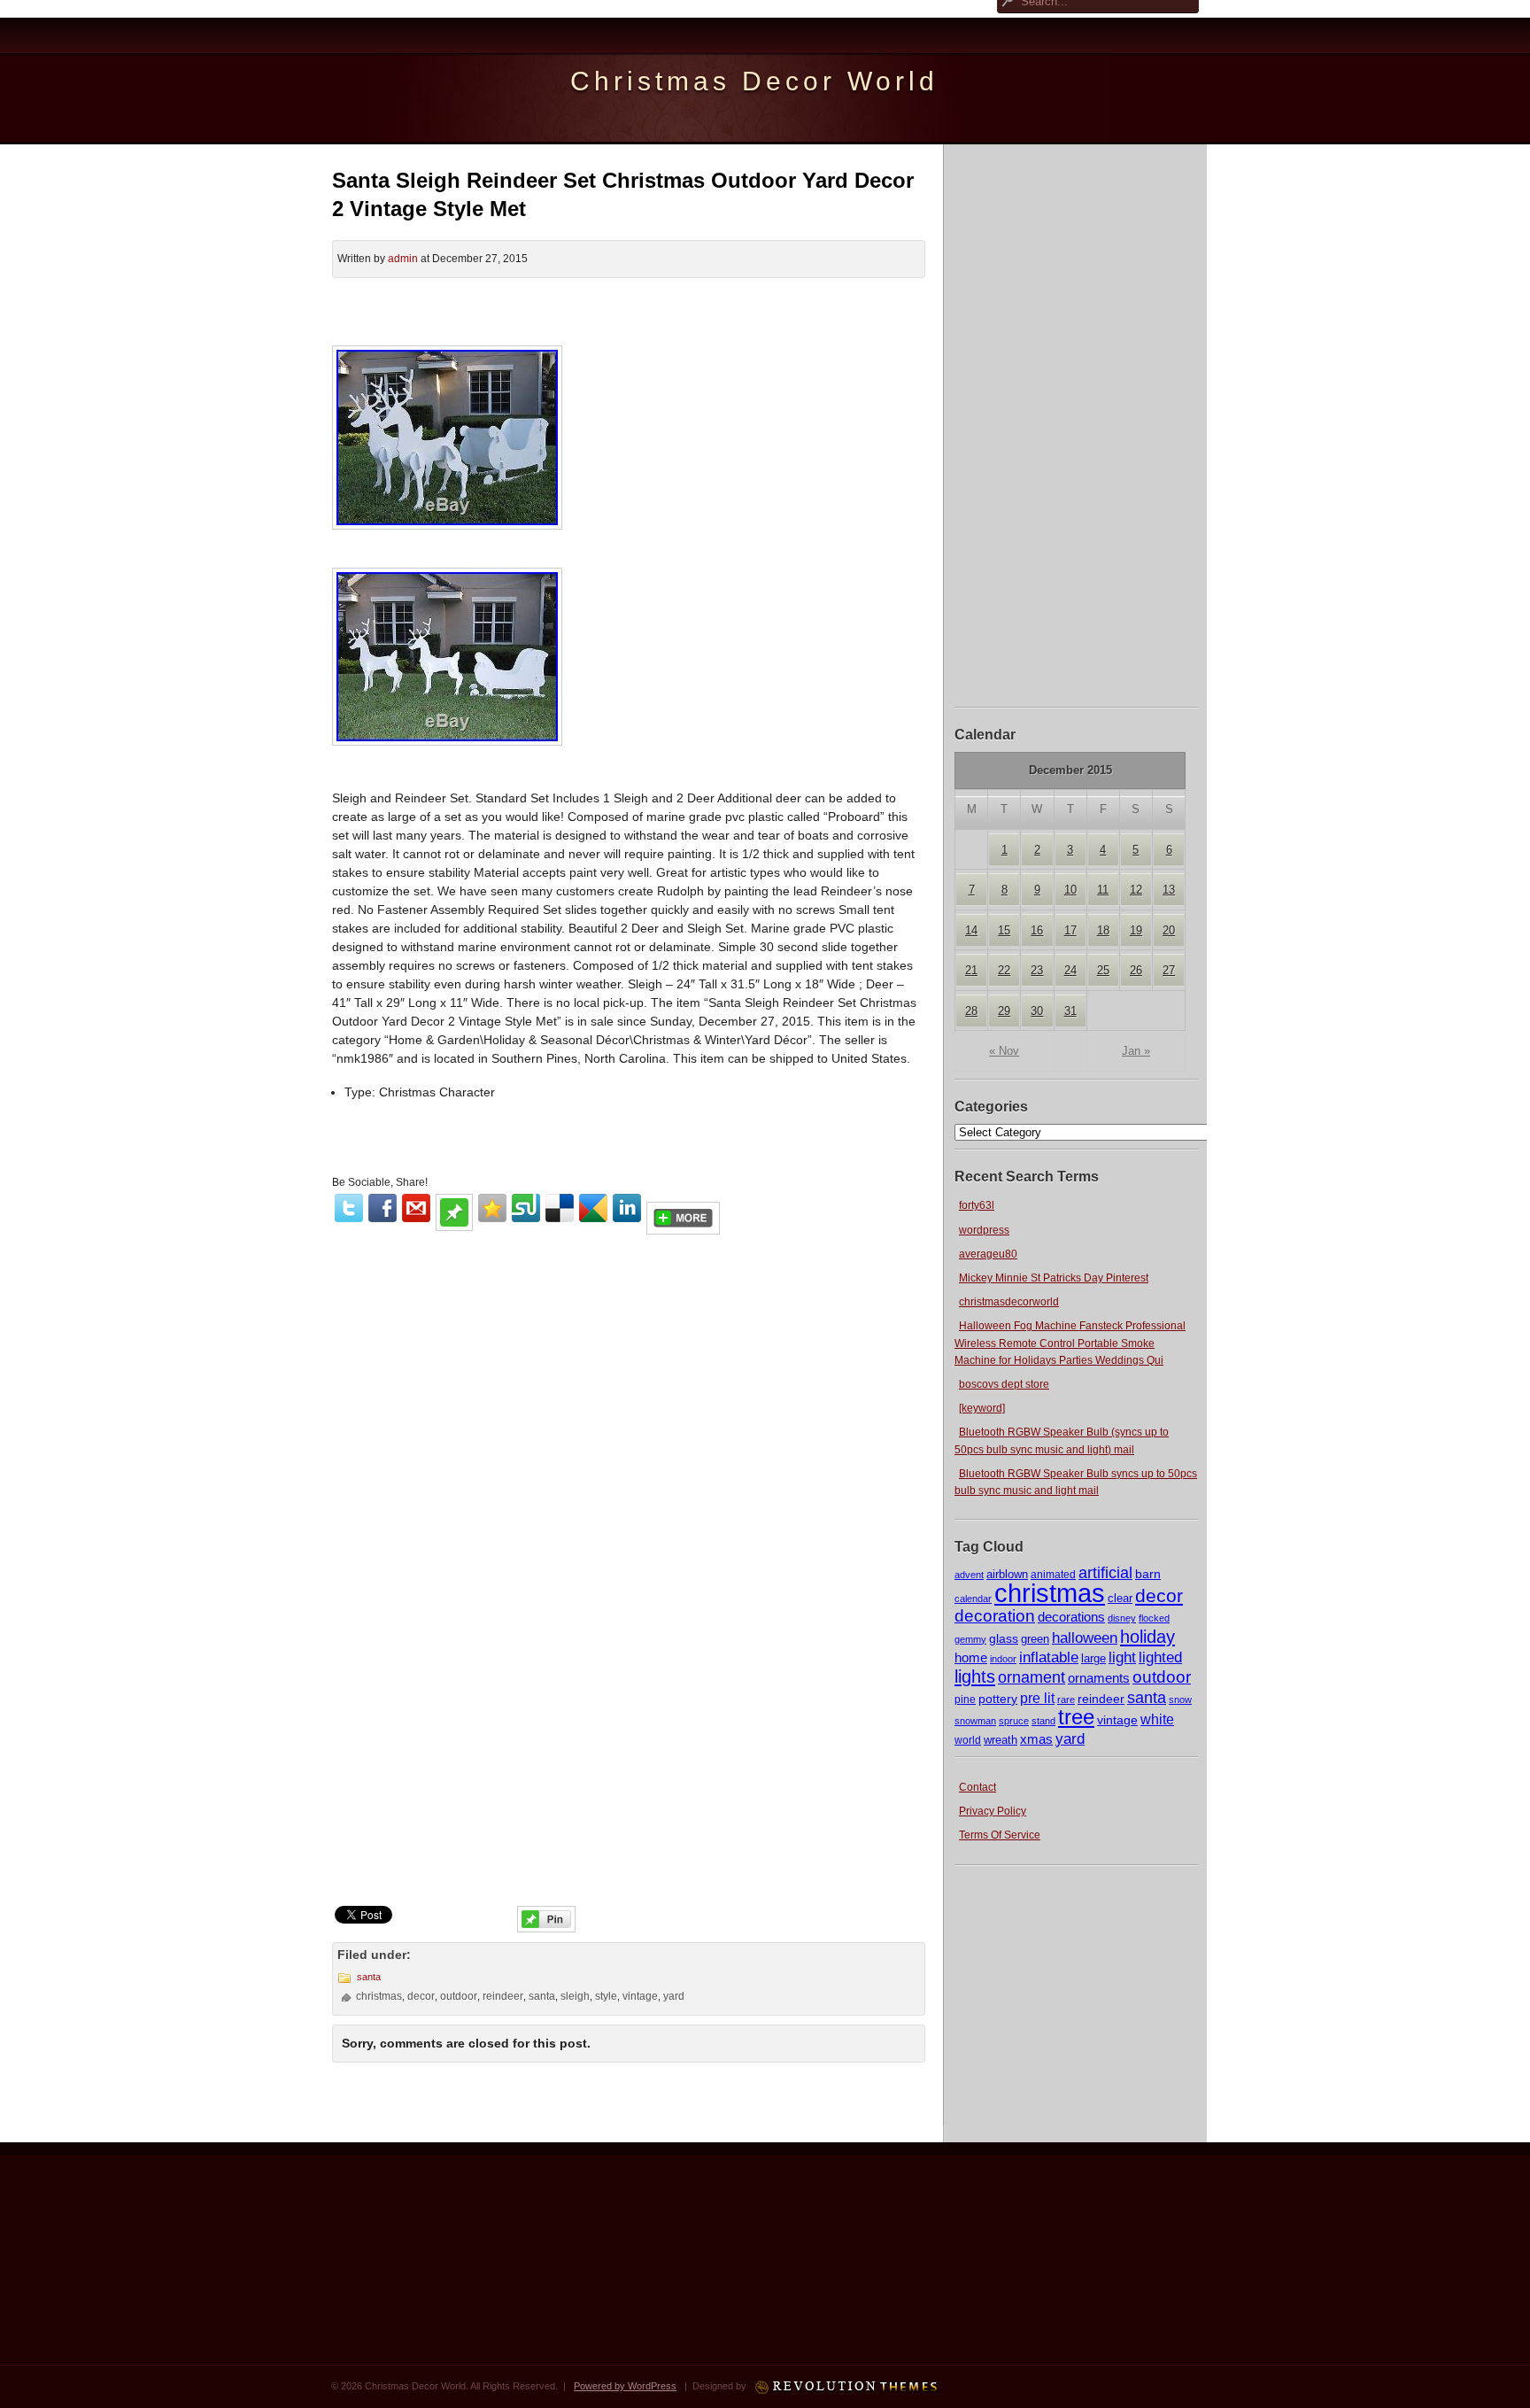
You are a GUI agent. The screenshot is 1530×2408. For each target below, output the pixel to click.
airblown (1007, 1574)
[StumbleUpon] (526, 1208)
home (971, 1657)
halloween (1085, 1638)
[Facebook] (382, 1208)
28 (971, 1011)
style (606, 1996)
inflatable (1049, 1657)
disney (1122, 1618)
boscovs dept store (1004, 1384)
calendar (973, 1599)
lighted (1160, 1657)
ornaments (1099, 1678)
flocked (1154, 1618)
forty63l (977, 1205)
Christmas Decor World (754, 81)
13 (1169, 890)
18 (1103, 930)
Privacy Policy (993, 1811)
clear (1120, 1598)
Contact (977, 1787)
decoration (995, 1616)
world (968, 1740)
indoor (1003, 1659)
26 (1136, 970)
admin (403, 259)
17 (1070, 930)
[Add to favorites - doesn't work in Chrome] (492, 1208)
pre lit (1037, 1698)
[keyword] (982, 1408)
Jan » (1136, 1051)
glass (1004, 1638)
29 (1004, 1011)
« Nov (1004, 1051)
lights (975, 1676)
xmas (1036, 1739)
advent (969, 1575)
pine (965, 1700)
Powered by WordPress (625, 2386)
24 (1070, 970)
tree (1076, 1717)
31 (1070, 1011)
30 (1037, 1011)
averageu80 (988, 1254)
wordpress (984, 1230)
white (1157, 1719)
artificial (1105, 1572)
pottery (998, 1699)
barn (1148, 1574)
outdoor (1162, 1676)
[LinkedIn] (627, 1208)
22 (1004, 970)
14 (971, 930)
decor (1159, 1596)
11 (1103, 890)
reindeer (1101, 1699)
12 (1136, 890)
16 (1037, 930)
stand (1043, 1721)
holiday (1147, 1637)
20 (1169, 930)
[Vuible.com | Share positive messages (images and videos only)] (454, 1227)
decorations (1071, 1617)
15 (1004, 930)
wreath (1001, 1740)
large (1093, 1659)
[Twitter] (349, 1208)
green (1035, 1639)
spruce (1014, 1721)
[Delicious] (560, 1208)
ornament (1032, 1677)
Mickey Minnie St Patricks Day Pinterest (1054, 1278)
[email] (416, 1208)
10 (1070, 890)
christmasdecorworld (1009, 1302)
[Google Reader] (593, 1208)
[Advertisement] (1077, 423)
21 (971, 970)
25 (1103, 970)
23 (1037, 970)
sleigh (575, 1996)
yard (1070, 1739)
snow (1180, 1700)
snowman (975, 1721)
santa (1147, 1698)
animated (1053, 1575)
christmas (1050, 1593)
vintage (1117, 1720)
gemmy (970, 1639)
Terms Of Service (1000, 1835)
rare (1066, 1700)
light (1122, 1657)
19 (1136, 930)
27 (1169, 970)
